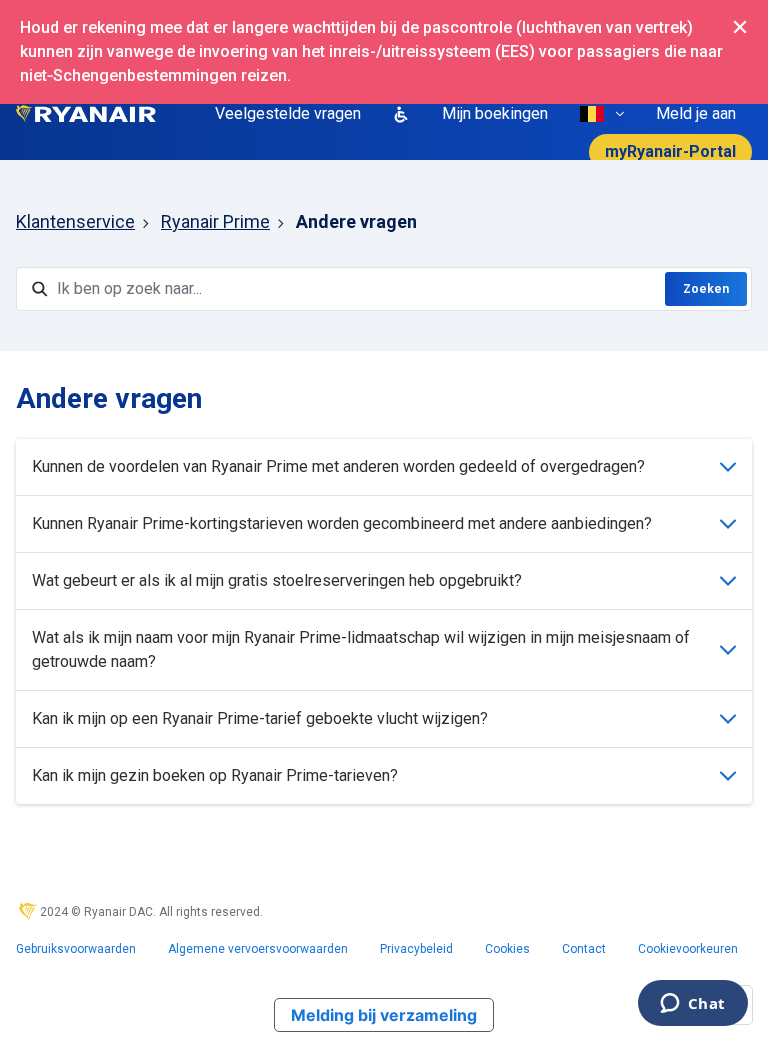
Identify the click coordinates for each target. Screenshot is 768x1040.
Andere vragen (356, 221)
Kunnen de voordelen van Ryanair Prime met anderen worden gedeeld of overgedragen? (338, 466)
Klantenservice (75, 221)
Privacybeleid (416, 949)
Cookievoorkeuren (688, 949)
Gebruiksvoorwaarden (76, 949)
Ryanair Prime (215, 221)
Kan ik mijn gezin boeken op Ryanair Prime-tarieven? (215, 775)
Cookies (507, 949)
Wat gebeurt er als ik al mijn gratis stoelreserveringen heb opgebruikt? (277, 580)
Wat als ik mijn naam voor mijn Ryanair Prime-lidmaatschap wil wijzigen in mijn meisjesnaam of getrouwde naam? (361, 649)
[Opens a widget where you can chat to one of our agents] (692, 1005)
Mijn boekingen (495, 113)
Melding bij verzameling (384, 1015)
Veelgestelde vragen (288, 113)
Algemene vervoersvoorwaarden (258, 949)
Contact (584, 949)
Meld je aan (696, 113)
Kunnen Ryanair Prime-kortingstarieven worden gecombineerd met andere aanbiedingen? (342, 523)
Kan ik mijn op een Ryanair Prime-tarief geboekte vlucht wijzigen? (260, 718)
